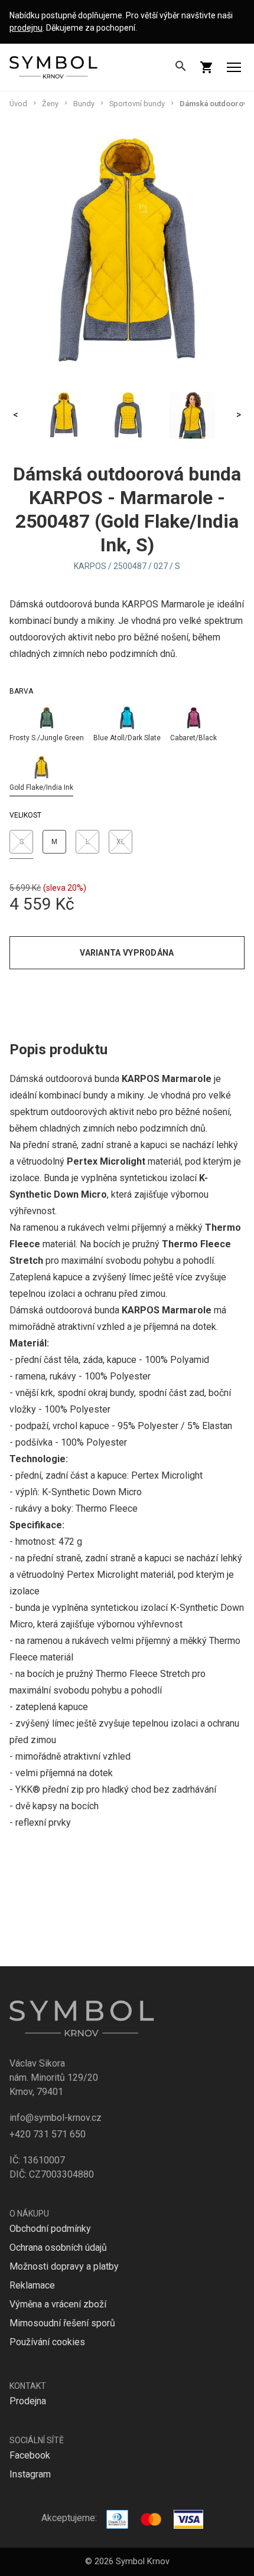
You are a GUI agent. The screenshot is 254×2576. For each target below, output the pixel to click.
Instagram (30, 2474)
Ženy (50, 104)
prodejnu (26, 28)
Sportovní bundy (137, 104)
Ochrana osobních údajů (58, 2248)
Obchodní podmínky (50, 2229)
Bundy (84, 104)
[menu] (234, 67)
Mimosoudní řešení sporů (62, 2323)
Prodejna (28, 2401)
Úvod (18, 104)
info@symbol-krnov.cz (56, 2118)
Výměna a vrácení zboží (58, 2304)
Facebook (30, 2455)
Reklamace (32, 2285)
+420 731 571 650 (48, 2134)
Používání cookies (47, 2342)
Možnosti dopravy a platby (64, 2266)
